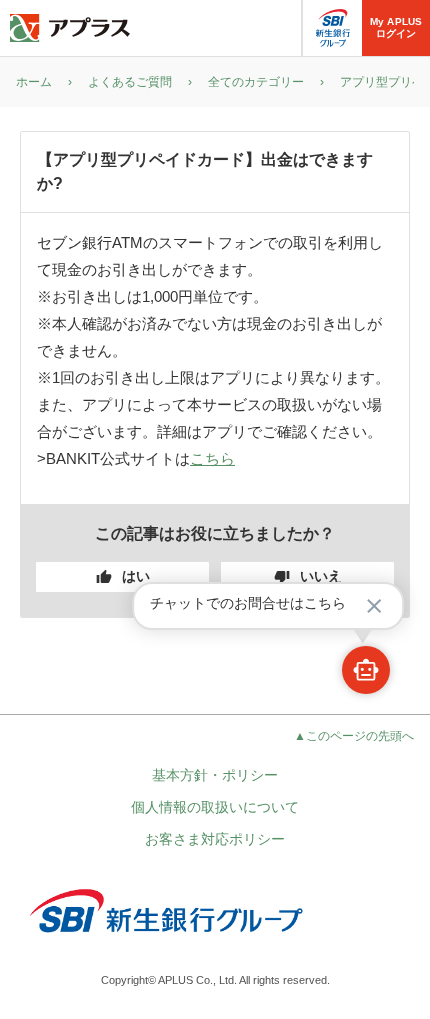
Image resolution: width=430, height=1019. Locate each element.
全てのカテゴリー (256, 82)
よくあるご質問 (130, 82)
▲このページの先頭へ (354, 736)
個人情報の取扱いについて (215, 807)
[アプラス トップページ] (70, 28)
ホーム (34, 82)
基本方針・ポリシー (215, 775)
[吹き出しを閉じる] (374, 606)
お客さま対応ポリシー (215, 839)
